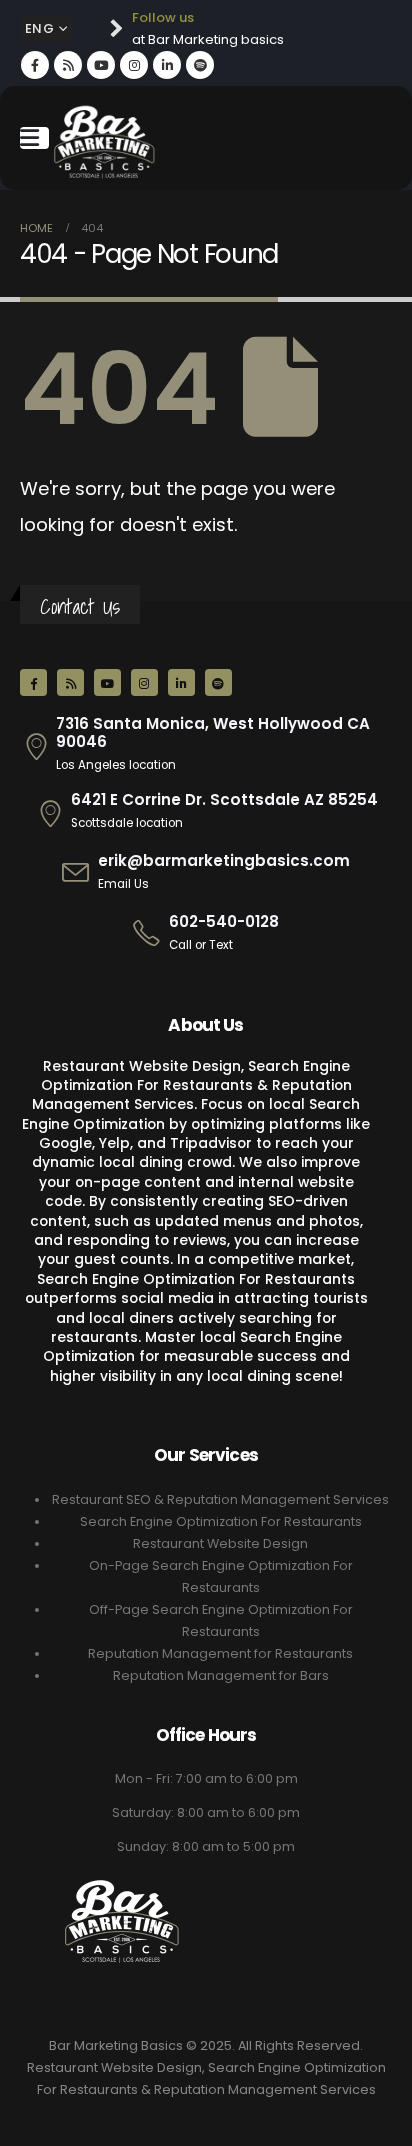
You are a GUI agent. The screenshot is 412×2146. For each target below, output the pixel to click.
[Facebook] (35, 65)
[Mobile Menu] (34, 138)
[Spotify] (200, 65)
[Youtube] (101, 65)
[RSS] (68, 65)
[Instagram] (134, 65)
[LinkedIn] (167, 65)
